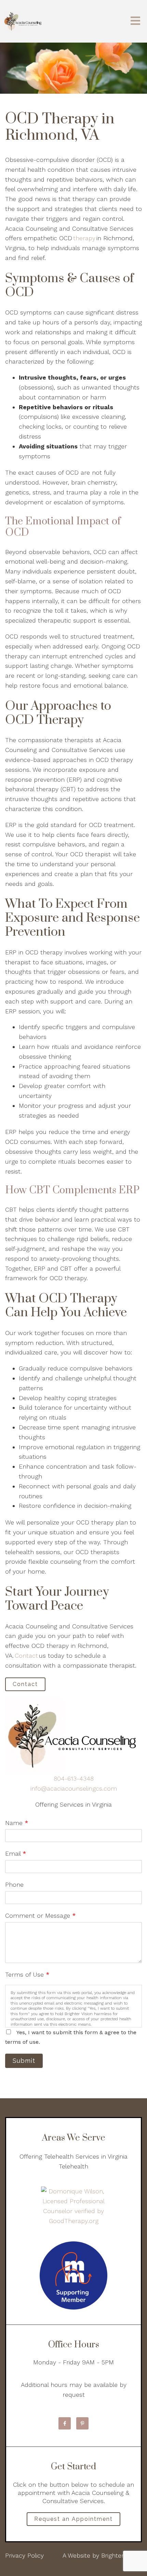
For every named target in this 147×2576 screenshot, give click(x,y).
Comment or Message (41, 1915)
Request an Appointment (73, 2519)
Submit (24, 2061)
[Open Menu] (135, 21)
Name (17, 1823)
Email (16, 1853)
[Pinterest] (82, 2423)
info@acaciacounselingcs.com (74, 1788)
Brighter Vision (122, 2555)
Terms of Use (27, 1974)
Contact (26, 1655)
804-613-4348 (74, 1778)
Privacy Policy (24, 2555)
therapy (84, 238)
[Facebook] (65, 2423)
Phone (14, 1884)
